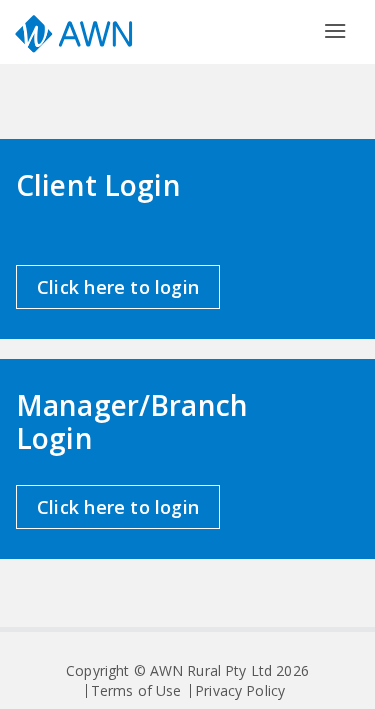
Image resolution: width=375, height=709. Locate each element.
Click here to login (118, 287)
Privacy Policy (240, 691)
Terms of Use (136, 691)
